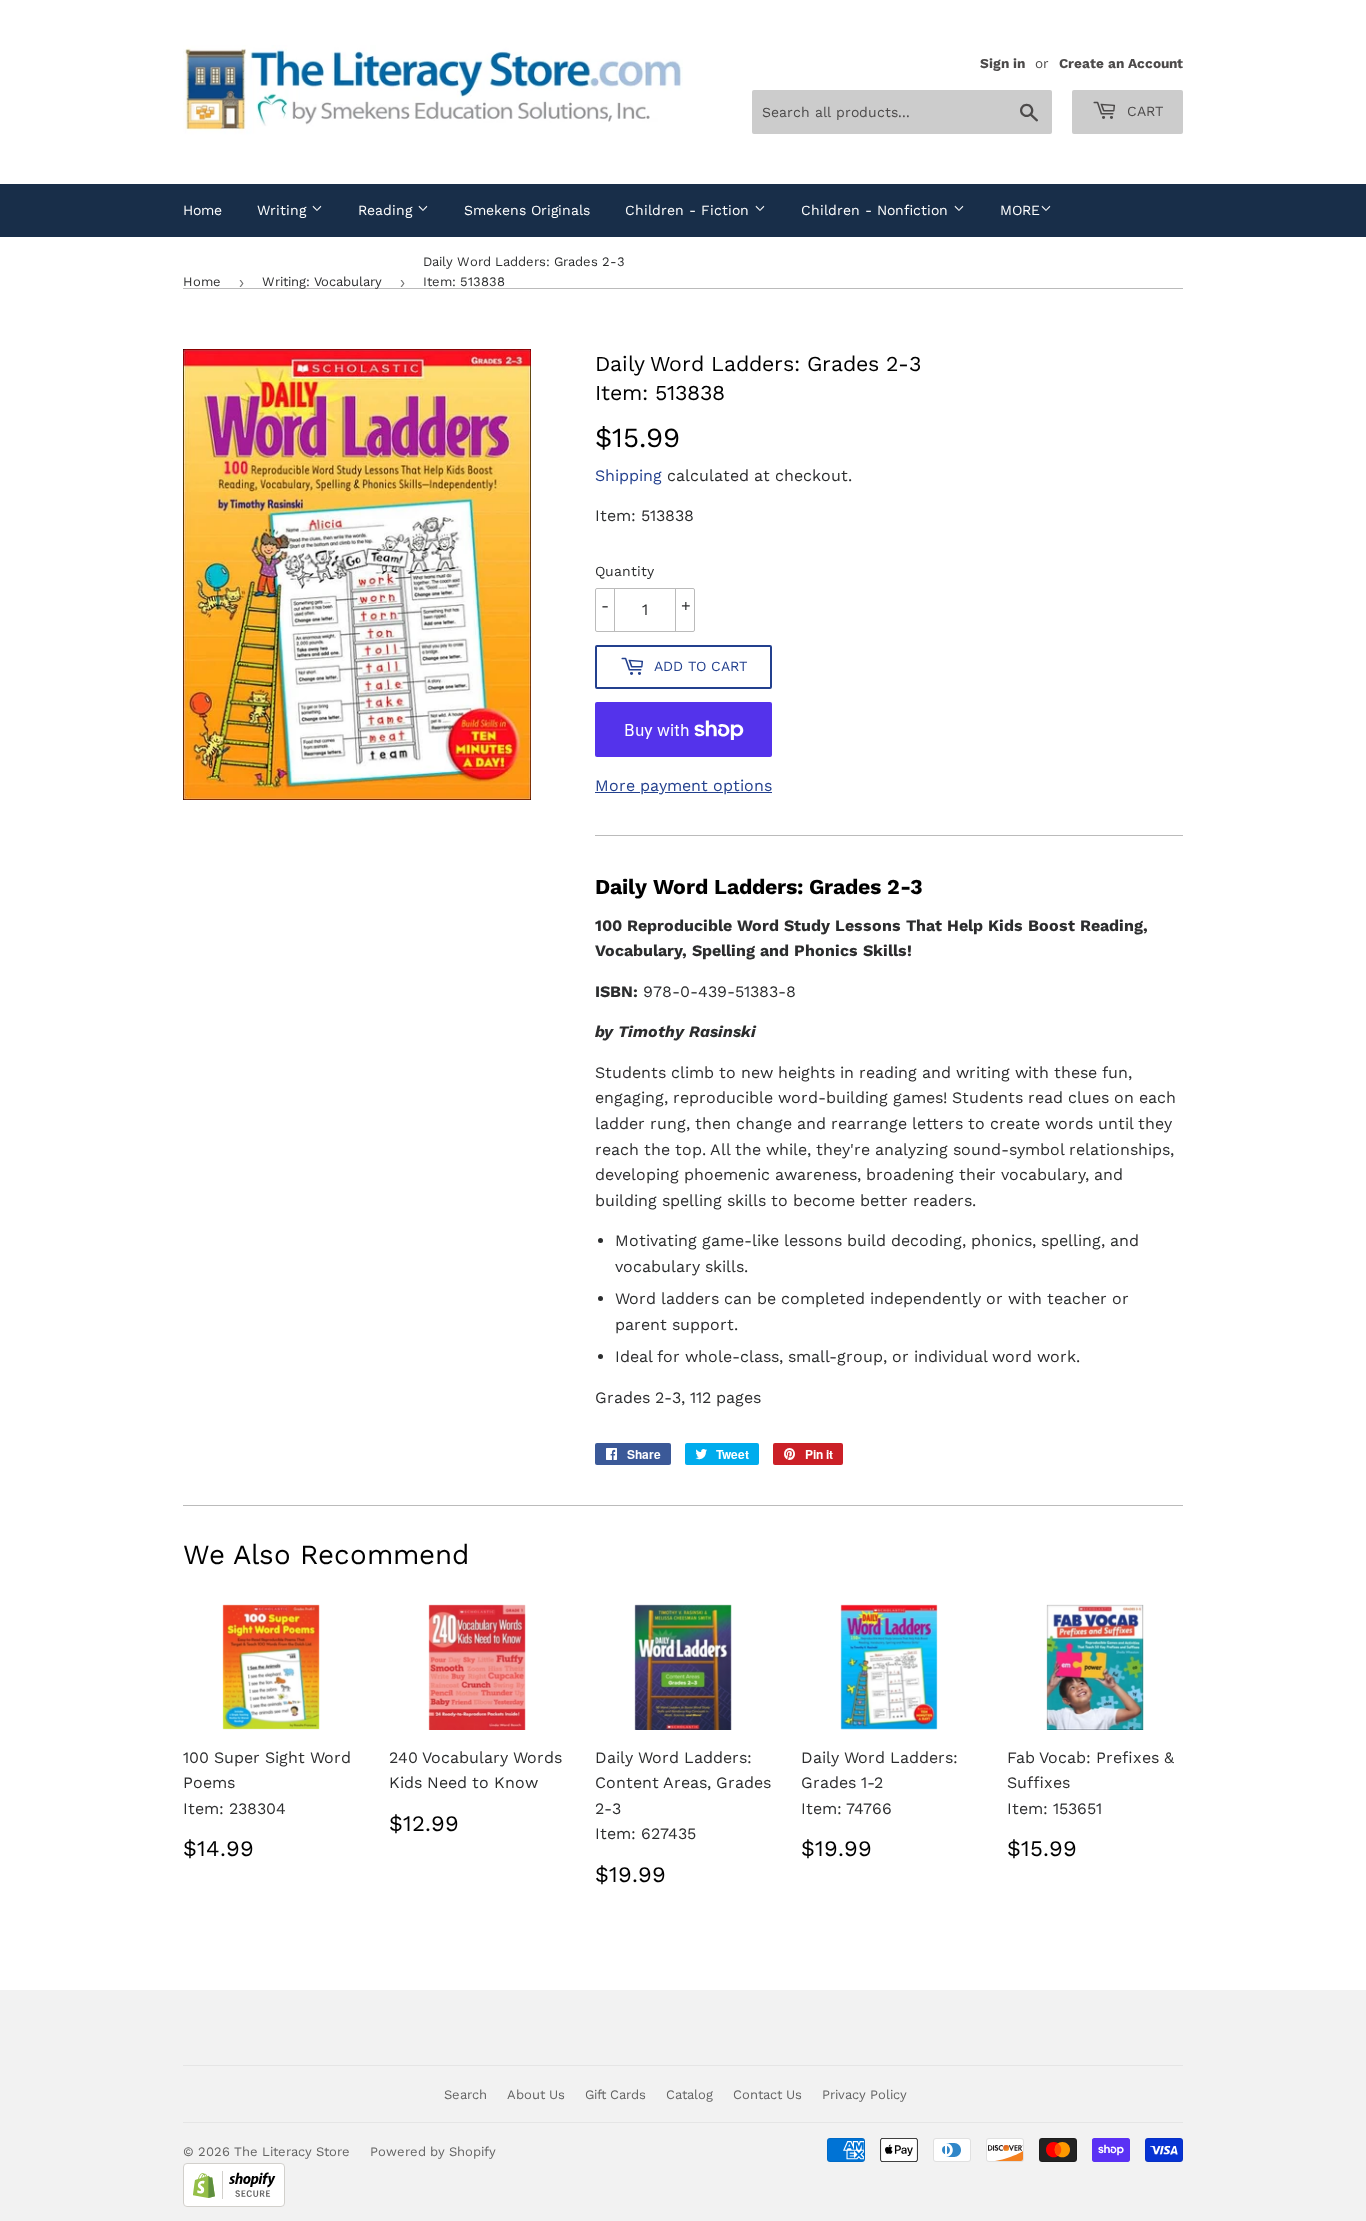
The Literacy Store (292, 2151)
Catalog (689, 2094)
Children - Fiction (689, 210)
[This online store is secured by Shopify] (234, 2202)
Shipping (628, 475)
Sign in (1002, 63)
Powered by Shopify (433, 2151)
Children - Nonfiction (877, 210)
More (1020, 210)
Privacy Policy (864, 2094)
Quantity (624, 571)
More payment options (683, 785)
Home (202, 210)
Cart (1142, 111)
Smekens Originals (527, 210)
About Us (536, 2094)
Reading (387, 210)
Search (465, 2094)
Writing (284, 210)
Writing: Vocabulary (322, 281)
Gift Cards (615, 2094)
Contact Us (767, 2094)
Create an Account (1121, 63)
